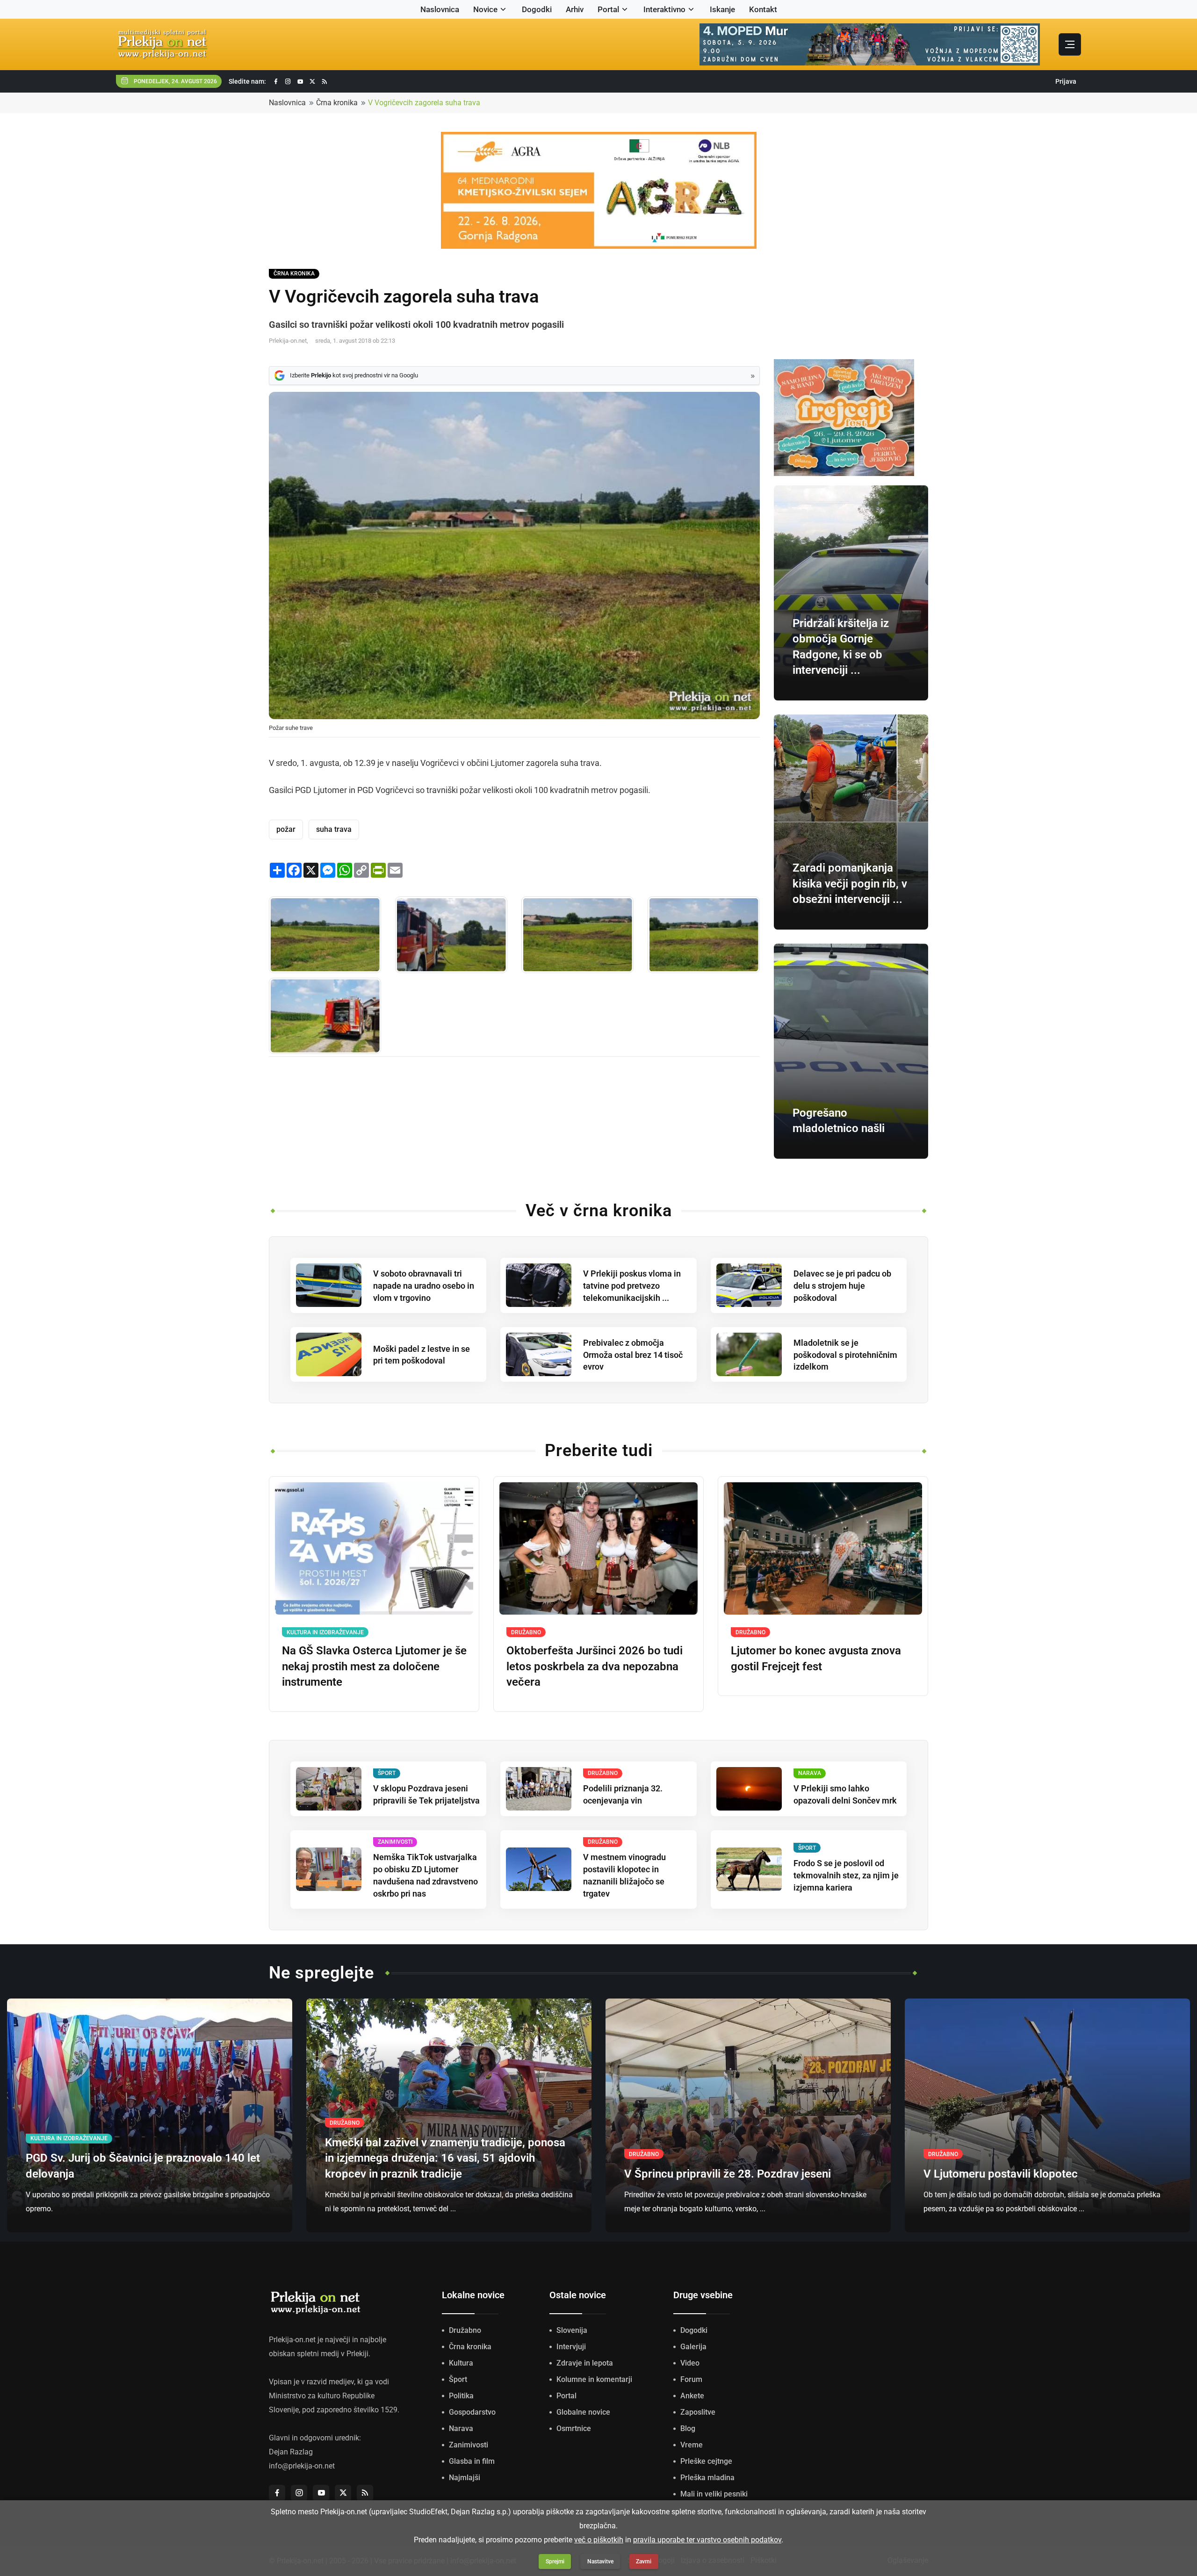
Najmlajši (465, 2478)
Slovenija (572, 2330)
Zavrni (644, 2562)
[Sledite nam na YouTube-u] (300, 82)
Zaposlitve (698, 2412)
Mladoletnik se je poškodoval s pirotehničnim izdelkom (845, 1355)
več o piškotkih (599, 2540)
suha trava (334, 829)
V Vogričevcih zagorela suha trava (424, 103)
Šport (458, 2379)
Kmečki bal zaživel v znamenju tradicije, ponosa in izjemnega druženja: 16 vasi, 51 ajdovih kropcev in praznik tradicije (445, 2158)
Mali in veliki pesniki (714, 2494)
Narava (461, 2428)
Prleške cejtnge (706, 2461)
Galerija (693, 2347)
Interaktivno (664, 9)
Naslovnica (440, 9)
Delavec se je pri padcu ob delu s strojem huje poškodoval (842, 1286)
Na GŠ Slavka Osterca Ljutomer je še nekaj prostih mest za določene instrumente (374, 1666)
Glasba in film (472, 2461)
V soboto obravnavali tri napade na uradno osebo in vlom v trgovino (424, 1286)
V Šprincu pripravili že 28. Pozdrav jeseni (728, 2174)
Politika (461, 2396)
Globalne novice (583, 2412)
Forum (691, 2379)
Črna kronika (337, 103)
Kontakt (763, 9)
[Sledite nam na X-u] (312, 82)
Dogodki (537, 9)
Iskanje (722, 9)
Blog (688, 2428)
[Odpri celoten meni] (1070, 44)
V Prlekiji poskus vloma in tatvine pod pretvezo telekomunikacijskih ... (632, 1286)
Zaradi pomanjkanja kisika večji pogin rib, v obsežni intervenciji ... (850, 884)
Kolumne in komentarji (594, 2379)
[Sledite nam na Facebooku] (276, 82)
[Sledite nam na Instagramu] (288, 82)
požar (286, 829)
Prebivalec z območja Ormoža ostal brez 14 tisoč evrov (633, 1355)
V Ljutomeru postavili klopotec (1001, 2174)
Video (690, 2363)
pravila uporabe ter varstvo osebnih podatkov (707, 2540)
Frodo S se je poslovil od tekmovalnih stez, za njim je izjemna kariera (846, 1875)
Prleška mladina (707, 2478)
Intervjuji (571, 2347)
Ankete (692, 2396)
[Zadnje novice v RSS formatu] (324, 82)
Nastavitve (600, 2562)
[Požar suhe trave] (325, 934)
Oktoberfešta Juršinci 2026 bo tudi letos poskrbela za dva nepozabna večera (595, 1666)
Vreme (692, 2445)
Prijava (1066, 81)
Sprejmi (555, 2562)
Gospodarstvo (472, 2412)
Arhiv (575, 9)
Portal (608, 9)
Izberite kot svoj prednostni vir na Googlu (354, 375)
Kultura (461, 2363)
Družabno (465, 2330)
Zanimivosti (469, 2445)
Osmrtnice (574, 2428)
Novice (485, 9)
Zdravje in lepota (585, 2363)
